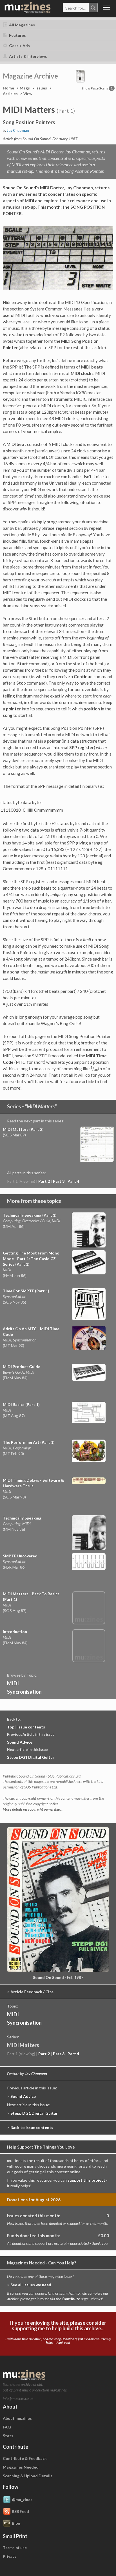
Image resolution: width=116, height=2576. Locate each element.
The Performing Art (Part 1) (29, 1442)
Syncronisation (24, 1692)
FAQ (7, 2427)
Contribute (71, 2299)
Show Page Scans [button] (97, 88)
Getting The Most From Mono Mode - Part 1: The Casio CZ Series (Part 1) (31, 1259)
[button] (80, 76)
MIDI (13, 1683)
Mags (25, 88)
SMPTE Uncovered (20, 1556)
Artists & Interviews (28, 56)
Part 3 (59, 1181)
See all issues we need (31, 2285)
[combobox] (80, 8)
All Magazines (22, 25)
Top (11, 1727)
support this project (86, 2180)
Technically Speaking (22, 1518)
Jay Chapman (18, 131)
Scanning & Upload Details (28, 2476)
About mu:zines (17, 2418)
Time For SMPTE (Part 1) (26, 1291)
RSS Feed (20, 2511)
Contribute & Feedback (25, 2458)
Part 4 (73, 1181)
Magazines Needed (21, 2467)
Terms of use (15, 2548)
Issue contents (31, 1727)
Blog (16, 2523)
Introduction (15, 1632)
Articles (10, 94)
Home (8, 88)
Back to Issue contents (32, 2127)
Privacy (10, 2556)
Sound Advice (20, 1742)
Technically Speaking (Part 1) (30, 1215)
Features (17, 35)
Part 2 (44, 1181)
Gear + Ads (19, 46)
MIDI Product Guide (22, 1367)
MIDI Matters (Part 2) (23, 1129)
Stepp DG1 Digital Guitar (31, 1757)
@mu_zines (22, 2499)
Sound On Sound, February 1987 (50, 139)
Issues (41, 88)
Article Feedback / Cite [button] (32, 1992)
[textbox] (76, 8)
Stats (8, 2436)
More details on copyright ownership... (33, 1809)
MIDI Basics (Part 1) (21, 1404)
